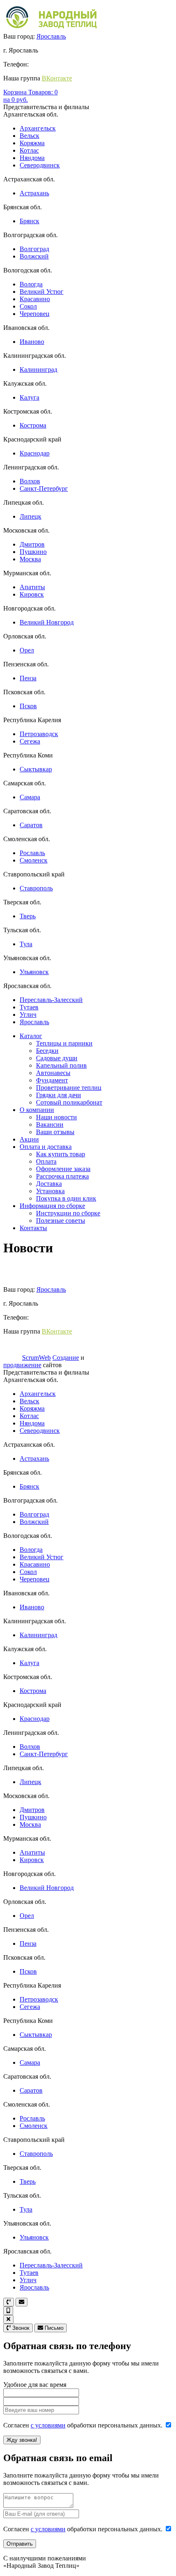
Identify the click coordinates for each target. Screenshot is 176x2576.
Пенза (28, 678)
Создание (66, 1358)
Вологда (31, 284)
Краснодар (35, 453)
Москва (30, 559)
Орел (27, 650)
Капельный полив (61, 1065)
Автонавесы (53, 1073)
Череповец (35, 314)
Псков (28, 706)
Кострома (33, 425)
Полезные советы (61, 1221)
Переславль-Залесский (51, 1000)
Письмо (53, 2328)
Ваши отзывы (55, 1132)
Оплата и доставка (46, 1147)
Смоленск (34, 860)
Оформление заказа (63, 1169)
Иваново (32, 342)
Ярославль (51, 36)
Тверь (28, 916)
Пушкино (33, 552)
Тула (26, 944)
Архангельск (38, 128)
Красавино (35, 299)
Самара (30, 797)
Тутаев (29, 1007)
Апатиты (32, 587)
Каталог (31, 1036)
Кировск (32, 594)
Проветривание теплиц (69, 1088)
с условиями (48, 2425)
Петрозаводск (39, 734)
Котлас (29, 150)
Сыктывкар (36, 769)
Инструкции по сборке (68, 1213)
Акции (29, 1139)
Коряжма (32, 143)
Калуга (29, 397)
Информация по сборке (52, 1206)
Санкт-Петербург (44, 488)
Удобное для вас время (35, 2385)
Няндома (32, 158)
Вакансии (50, 1124)
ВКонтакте (57, 78)
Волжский (34, 256)
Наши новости (56, 1117)
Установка (50, 1191)
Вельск (29, 136)
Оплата (46, 1161)
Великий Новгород (47, 622)
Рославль (32, 853)
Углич (28, 1015)
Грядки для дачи (59, 1095)
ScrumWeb (36, 1358)
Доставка (49, 1184)
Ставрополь (36, 888)
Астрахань (34, 193)
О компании (37, 1110)
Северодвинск (40, 165)
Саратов (31, 825)
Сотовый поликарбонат (69, 1102)
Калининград (38, 369)
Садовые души (57, 1058)
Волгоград (34, 249)
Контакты (33, 1228)
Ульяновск (34, 972)
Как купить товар (61, 1154)
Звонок (20, 2328)
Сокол (28, 306)
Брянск (29, 221)
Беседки (47, 1051)
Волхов (30, 481)
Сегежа (30, 741)
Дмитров (32, 544)
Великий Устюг (42, 292)
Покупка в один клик (66, 1198)
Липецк (30, 516)
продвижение (22, 1365)
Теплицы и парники (64, 1043)
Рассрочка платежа (62, 1176)
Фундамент (52, 1080)
